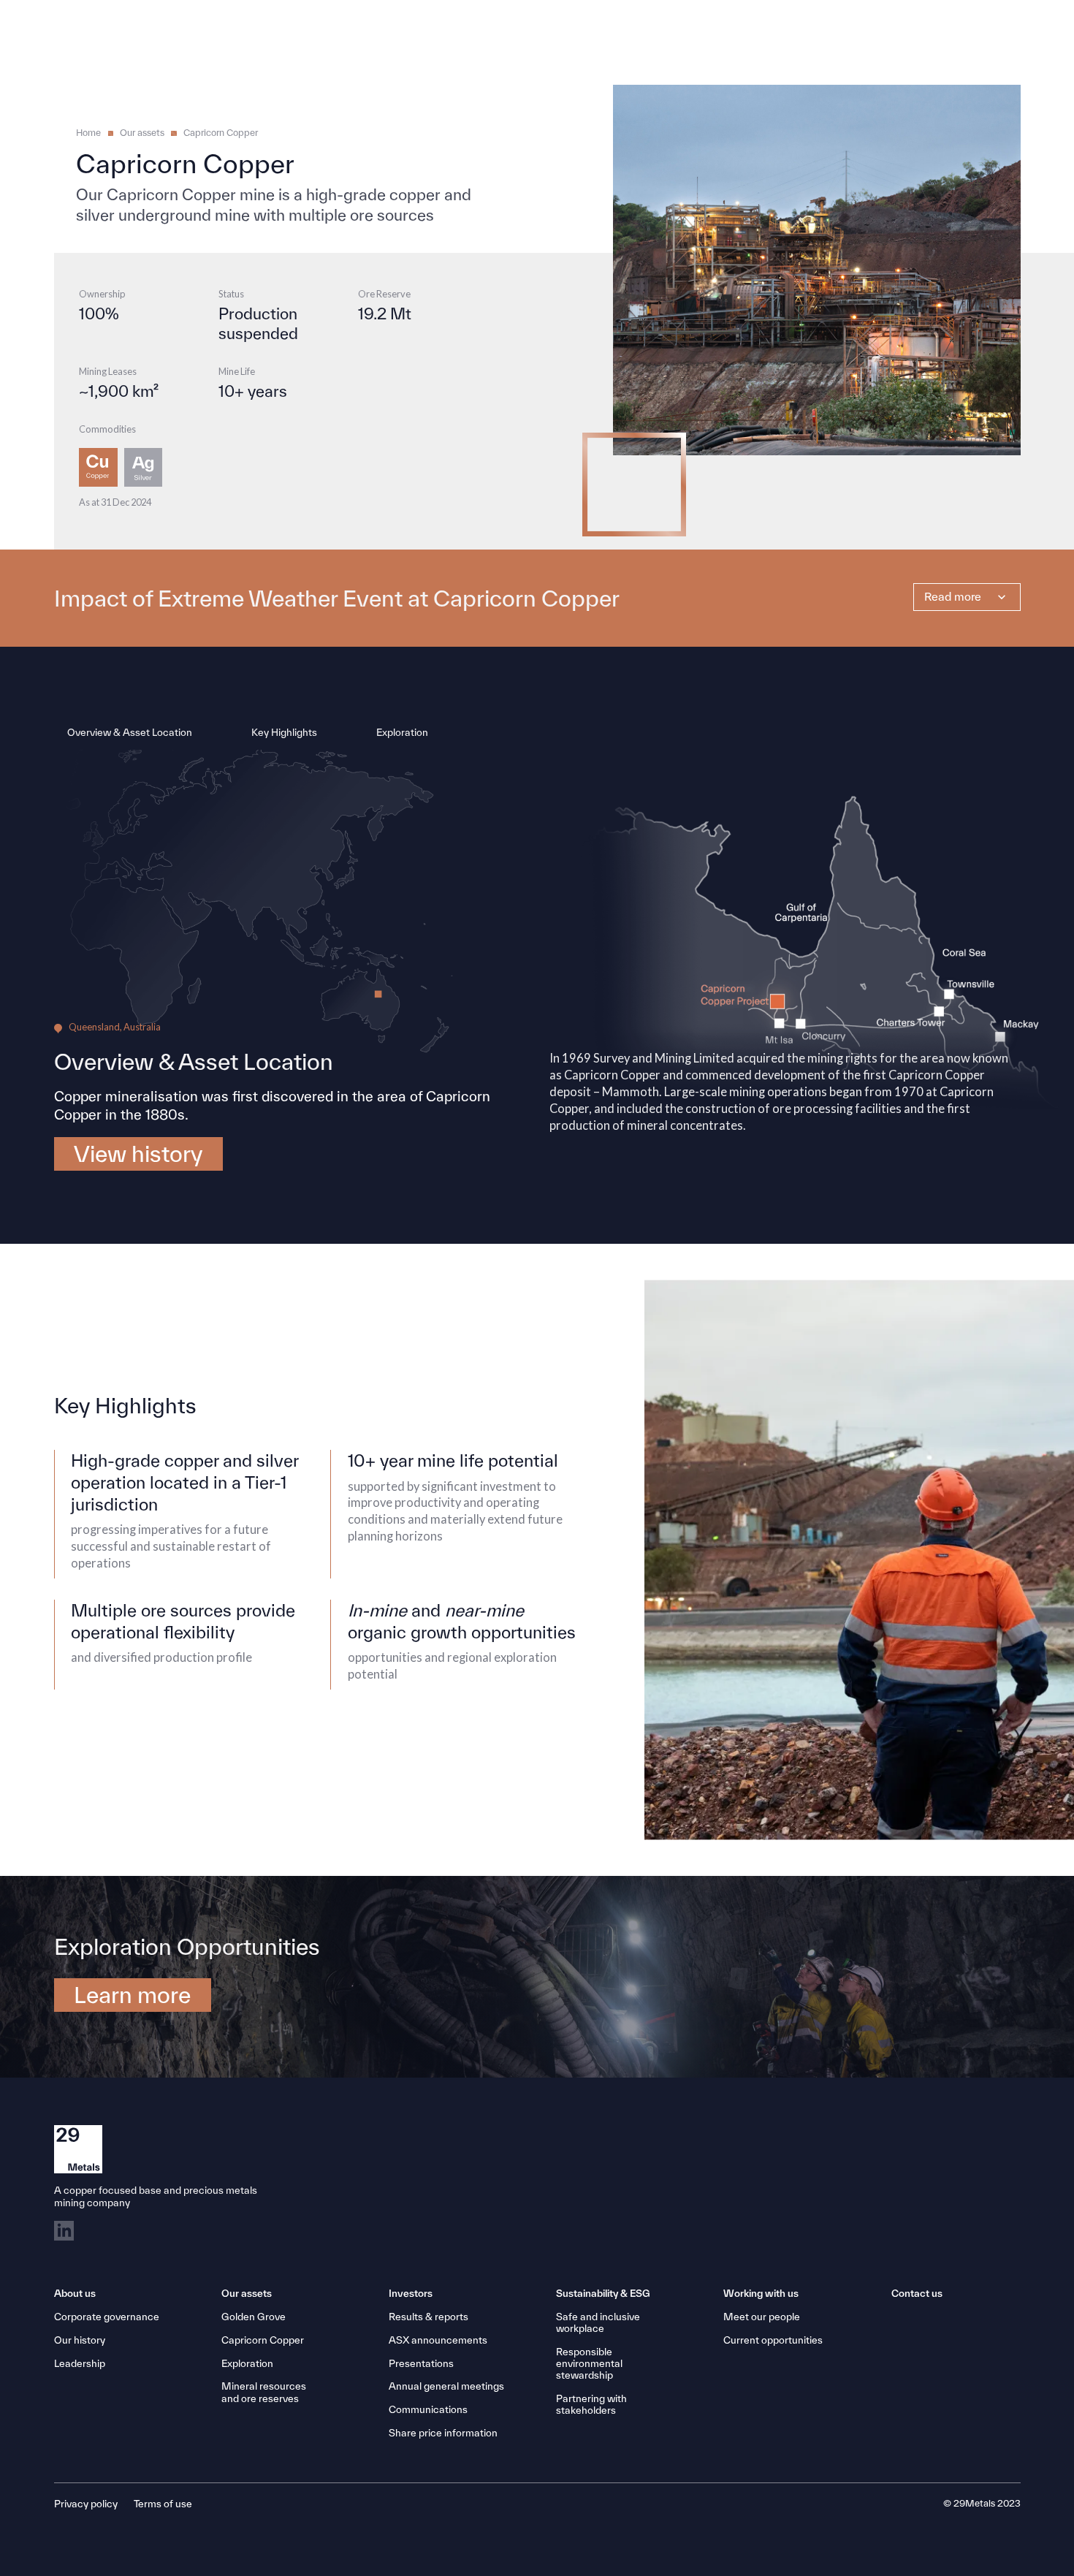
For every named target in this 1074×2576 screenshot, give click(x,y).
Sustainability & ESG (603, 2293)
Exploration (247, 2363)
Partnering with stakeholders (591, 2404)
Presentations (421, 2363)
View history (138, 1153)
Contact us (917, 2293)
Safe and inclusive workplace (598, 2322)
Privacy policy (86, 2504)
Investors (411, 2293)
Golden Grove (254, 2317)
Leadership (80, 2363)
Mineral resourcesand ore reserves (264, 2392)
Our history (80, 2340)
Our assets (142, 133)
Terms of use (163, 2504)
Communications (428, 2409)
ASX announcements (438, 2340)
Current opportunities (773, 2340)
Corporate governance (107, 2317)
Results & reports (429, 2317)
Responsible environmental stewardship (589, 2363)
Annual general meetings (446, 2386)
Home (88, 133)
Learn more (132, 1994)
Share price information (443, 2433)
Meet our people (762, 2317)
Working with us (761, 2293)
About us (75, 2293)
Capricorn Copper (221, 133)
